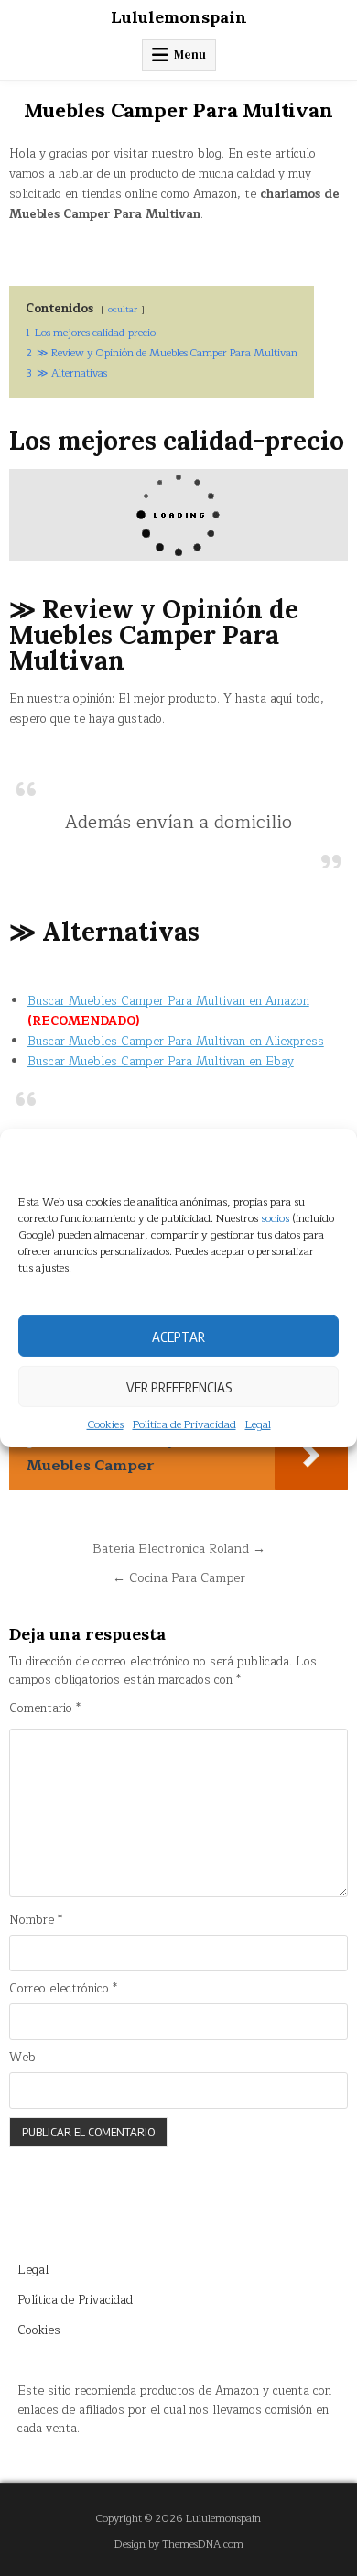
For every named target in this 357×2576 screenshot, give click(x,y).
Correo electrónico (63, 1989)
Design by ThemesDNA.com (179, 2544)
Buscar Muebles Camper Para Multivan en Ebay (161, 1062)
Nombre (36, 1921)
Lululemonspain (179, 17)
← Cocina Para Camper (179, 1578)
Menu (190, 55)
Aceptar (178, 1336)
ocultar (123, 309)
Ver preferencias (179, 1386)
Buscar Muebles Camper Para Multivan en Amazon (168, 1001)
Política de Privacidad (184, 1425)
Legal (258, 1425)
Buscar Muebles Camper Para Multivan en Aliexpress (176, 1042)
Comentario (45, 1709)
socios (275, 1218)
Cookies (105, 1425)
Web (22, 2058)
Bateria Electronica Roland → (179, 1549)
